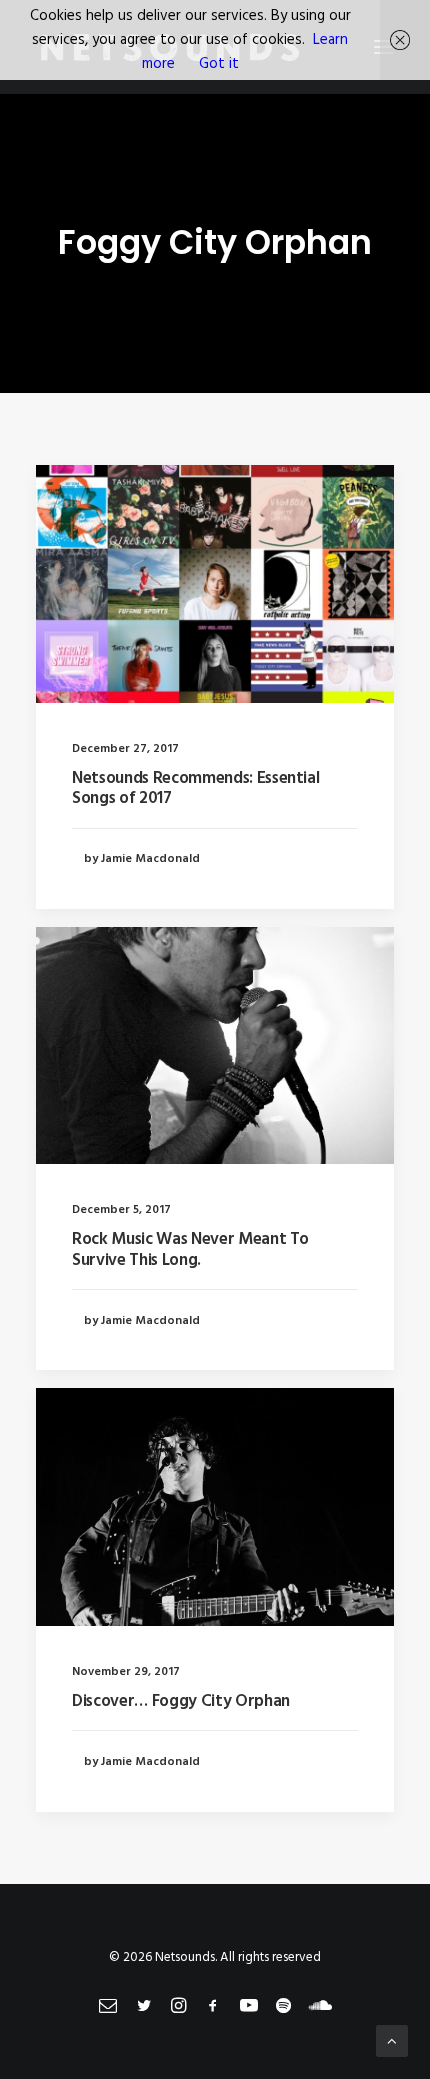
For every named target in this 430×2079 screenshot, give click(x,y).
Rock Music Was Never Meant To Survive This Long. (190, 1249)
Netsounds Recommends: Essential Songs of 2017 (195, 788)
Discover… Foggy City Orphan (181, 1701)
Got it (219, 64)
